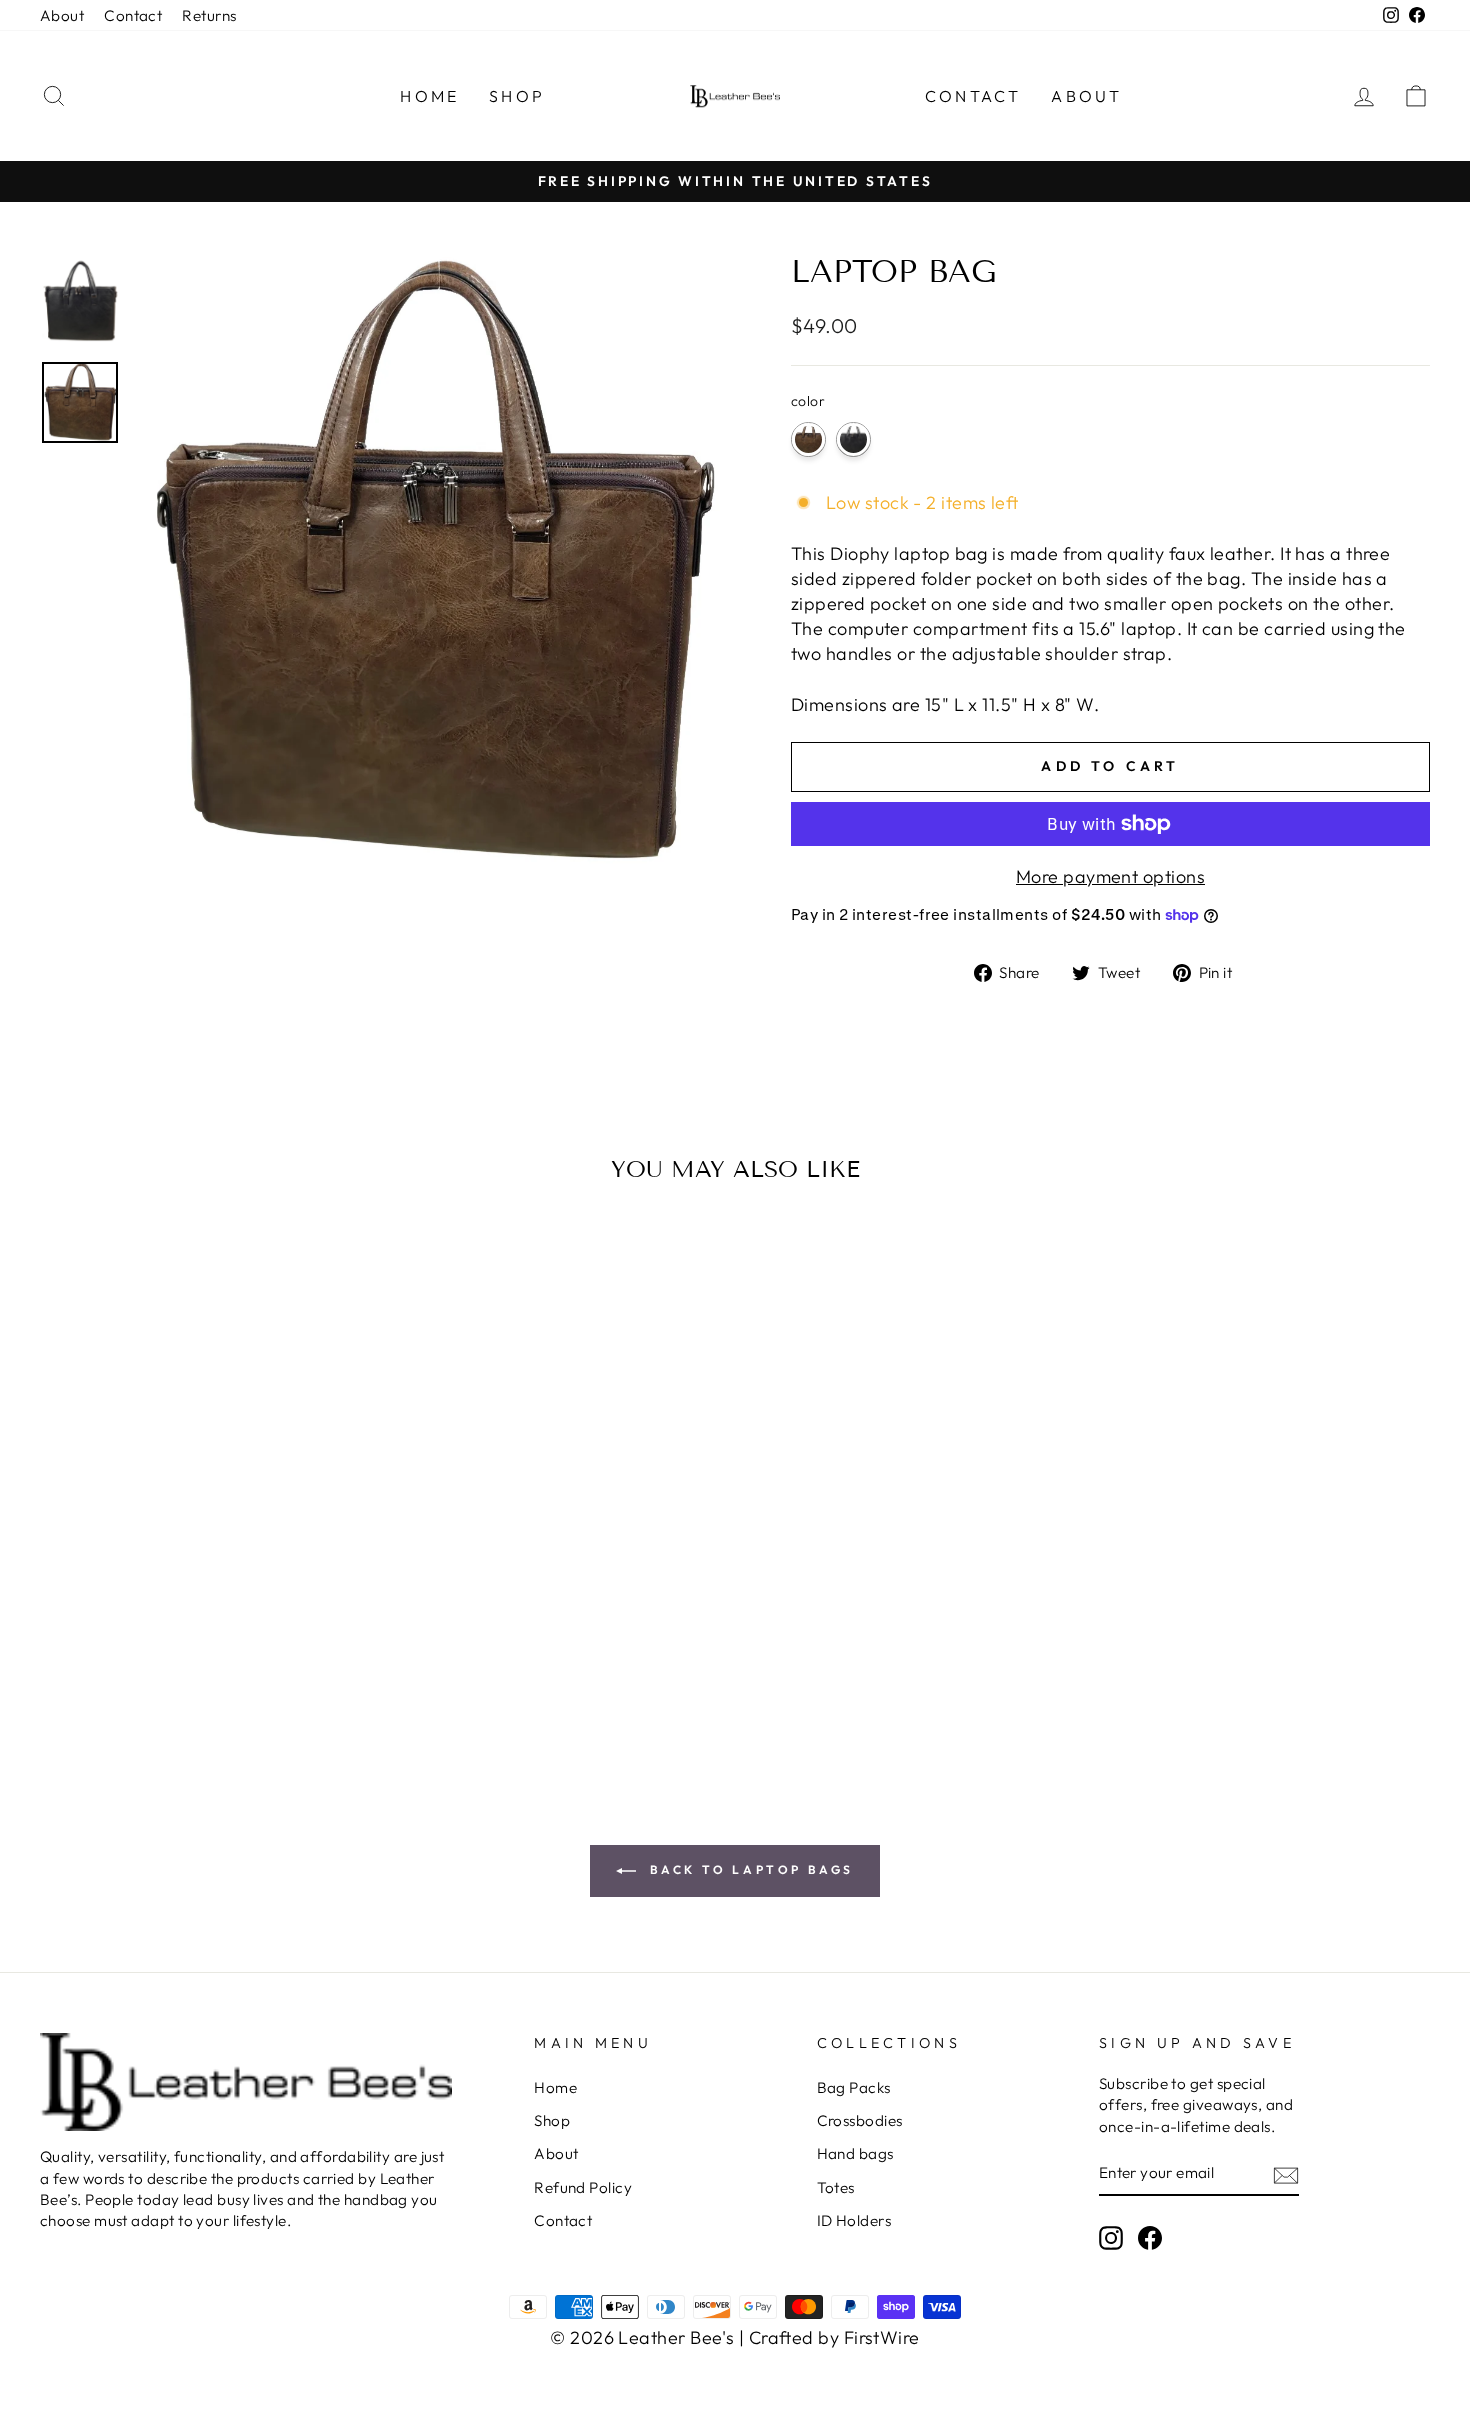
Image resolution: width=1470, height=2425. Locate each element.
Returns (209, 15)
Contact (133, 15)
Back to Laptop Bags (749, 1869)
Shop (552, 2120)
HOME (429, 96)
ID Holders (854, 2220)
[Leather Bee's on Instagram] (1111, 2238)
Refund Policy (583, 2187)
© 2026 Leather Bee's (642, 2337)
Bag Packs (854, 2087)
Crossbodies (860, 2120)
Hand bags (855, 2153)
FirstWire (882, 2337)
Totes (836, 2187)
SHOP (517, 96)
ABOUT (1086, 96)
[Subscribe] (1286, 2173)
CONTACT (973, 96)
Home (555, 2087)
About (62, 15)
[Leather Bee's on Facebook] (1150, 2238)
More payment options (1110, 876)
